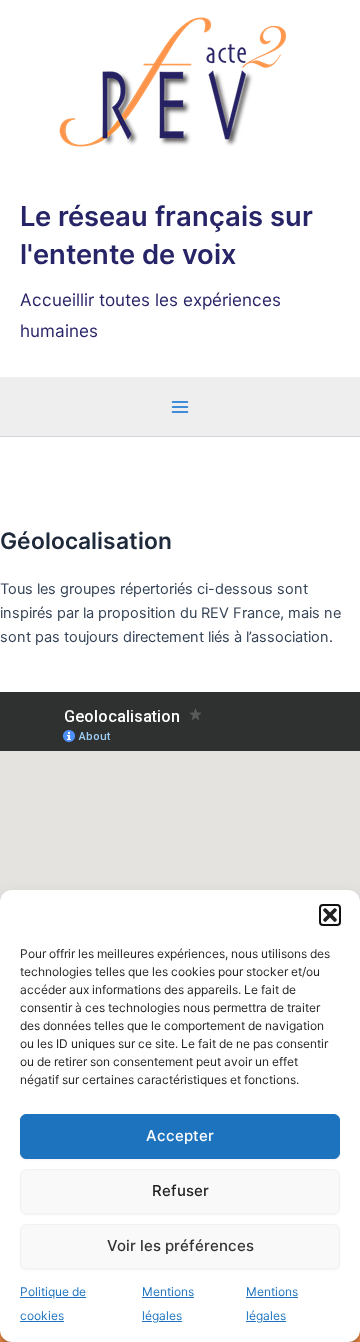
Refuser (180, 1190)
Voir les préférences (180, 1245)
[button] (330, 915)
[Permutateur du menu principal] (180, 407)
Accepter (180, 1135)
